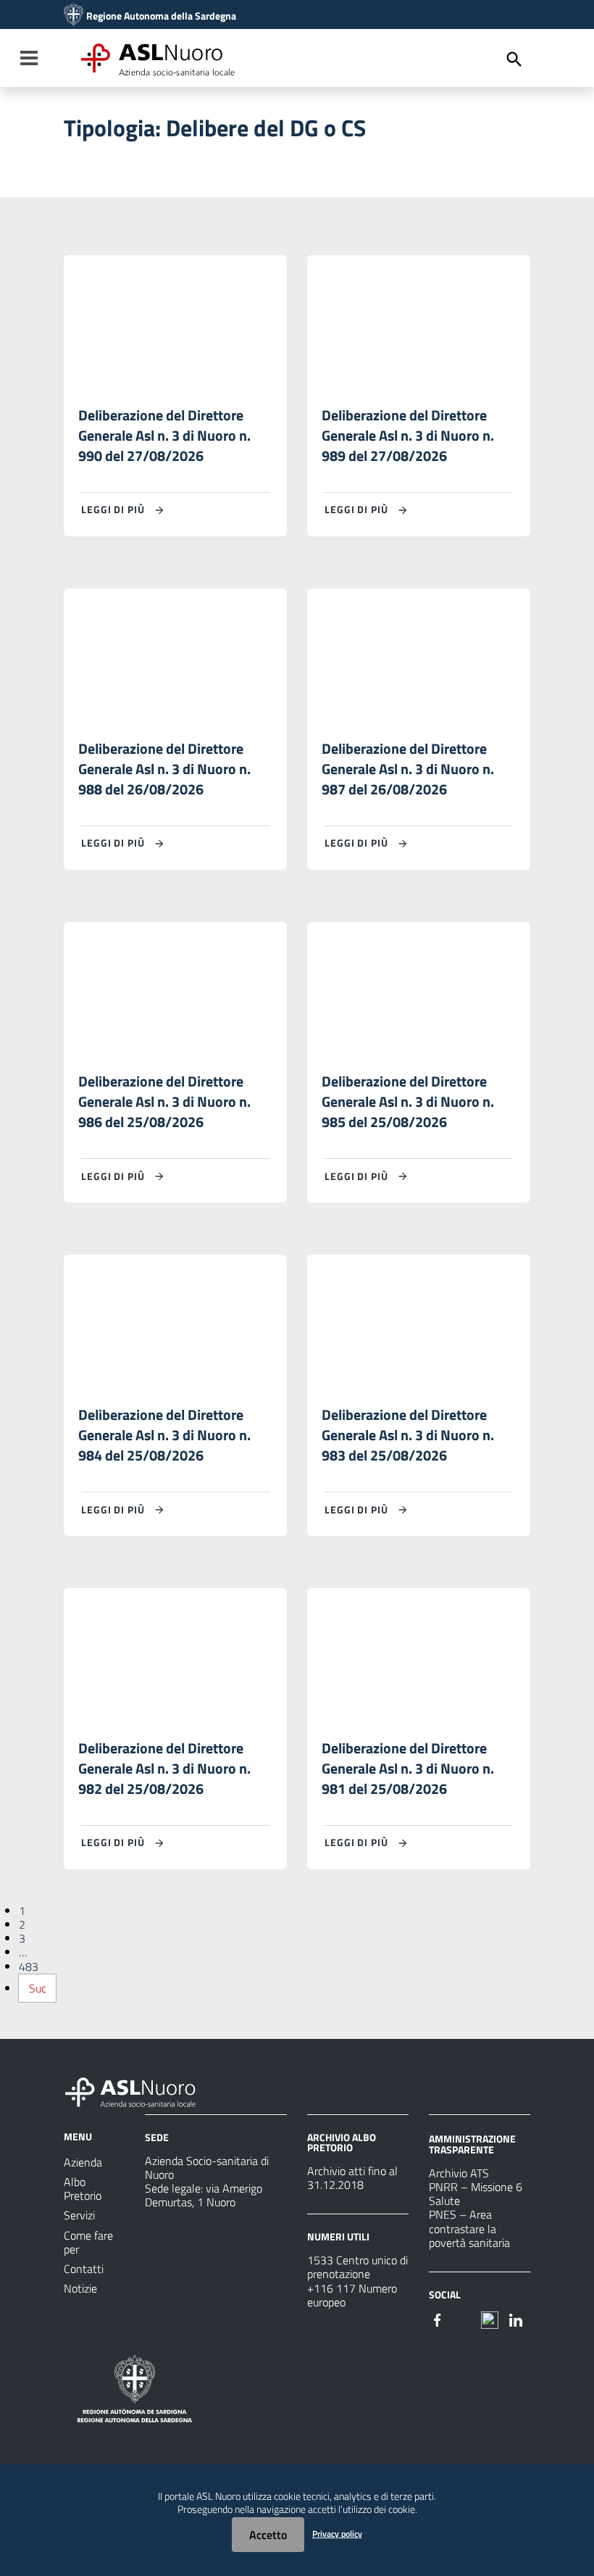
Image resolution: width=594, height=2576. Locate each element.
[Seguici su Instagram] (464, 2319)
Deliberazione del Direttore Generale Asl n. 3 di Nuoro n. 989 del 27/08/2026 (408, 435)
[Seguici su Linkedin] (516, 2319)
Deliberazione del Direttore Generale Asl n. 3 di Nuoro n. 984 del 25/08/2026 (164, 1435)
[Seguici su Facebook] (438, 2319)
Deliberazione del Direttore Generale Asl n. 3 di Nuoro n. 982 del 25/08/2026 (164, 1768)
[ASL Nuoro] (74, 16)
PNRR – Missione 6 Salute (476, 2194)
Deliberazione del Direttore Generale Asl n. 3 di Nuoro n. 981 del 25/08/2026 (408, 1768)
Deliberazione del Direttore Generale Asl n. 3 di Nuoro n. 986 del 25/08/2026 (164, 1101)
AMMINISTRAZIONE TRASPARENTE (472, 2144)
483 (29, 1966)
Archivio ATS (459, 2173)
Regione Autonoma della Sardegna (161, 16)
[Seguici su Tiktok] (490, 2319)
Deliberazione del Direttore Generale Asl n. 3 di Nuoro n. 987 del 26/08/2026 (408, 769)
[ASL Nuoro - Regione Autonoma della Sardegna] (139, 2090)
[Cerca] (514, 59)
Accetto (268, 2535)
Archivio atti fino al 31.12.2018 (352, 2178)
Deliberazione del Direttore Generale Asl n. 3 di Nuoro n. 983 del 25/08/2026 (408, 1435)
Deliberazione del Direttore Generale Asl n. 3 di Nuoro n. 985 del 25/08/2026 (408, 1101)
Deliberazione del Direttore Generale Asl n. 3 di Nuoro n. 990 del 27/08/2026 (164, 435)
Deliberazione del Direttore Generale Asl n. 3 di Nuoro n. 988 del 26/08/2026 (164, 769)
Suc (38, 1988)
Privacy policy (337, 2534)
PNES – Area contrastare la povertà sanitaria (469, 2228)
